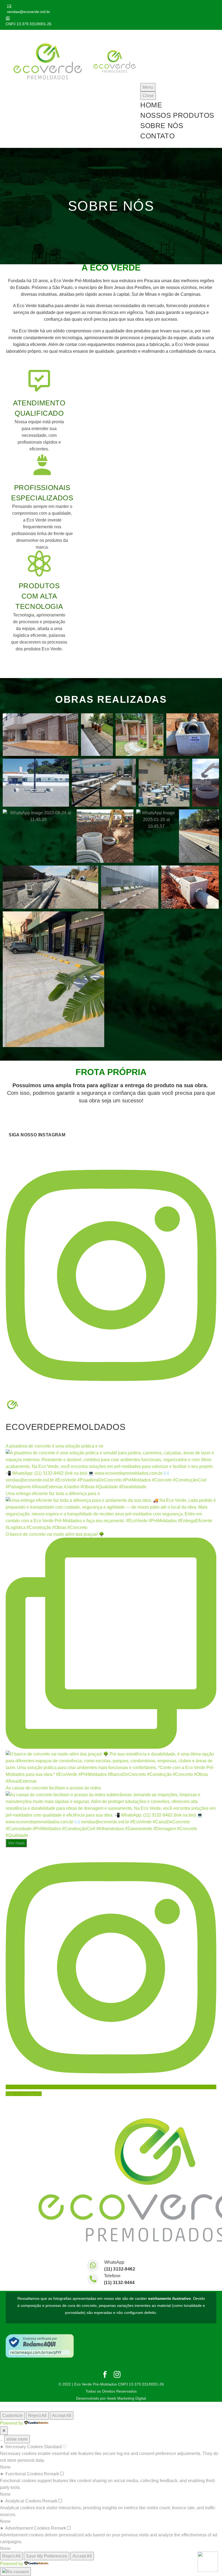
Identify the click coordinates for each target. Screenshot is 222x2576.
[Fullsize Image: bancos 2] (36, 783)
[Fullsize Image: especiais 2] (192, 735)
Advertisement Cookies (27, 2528)
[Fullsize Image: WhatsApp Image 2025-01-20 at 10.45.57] (156, 820)
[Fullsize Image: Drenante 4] (40, 735)
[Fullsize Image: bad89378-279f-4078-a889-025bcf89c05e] (130, 887)
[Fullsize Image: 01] (140, 735)
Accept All (62, 2416)
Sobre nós (162, 126)
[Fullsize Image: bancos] (104, 783)
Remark (51, 2474)
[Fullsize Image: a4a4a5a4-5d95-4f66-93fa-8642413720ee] (97, 735)
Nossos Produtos (177, 115)
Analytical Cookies (23, 2501)
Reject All (37, 2416)
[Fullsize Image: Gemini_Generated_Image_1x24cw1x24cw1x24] (190, 887)
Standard (53, 2447)
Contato (157, 136)
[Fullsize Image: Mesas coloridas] (164, 783)
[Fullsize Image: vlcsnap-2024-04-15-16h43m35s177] (206, 783)
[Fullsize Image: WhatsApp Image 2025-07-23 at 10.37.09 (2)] (199, 836)
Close (148, 96)
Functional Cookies (24, 2474)
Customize (12, 2416)
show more (17, 2439)
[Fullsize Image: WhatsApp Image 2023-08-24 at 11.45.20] (38, 816)
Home (151, 105)
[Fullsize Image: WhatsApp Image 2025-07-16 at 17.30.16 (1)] (53, 979)
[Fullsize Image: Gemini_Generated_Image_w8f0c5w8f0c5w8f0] (105, 836)
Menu (148, 87)
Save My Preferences (47, 2556)
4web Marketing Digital (126, 2398)
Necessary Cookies (24, 2447)
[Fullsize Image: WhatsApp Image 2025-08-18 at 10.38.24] (50, 887)
